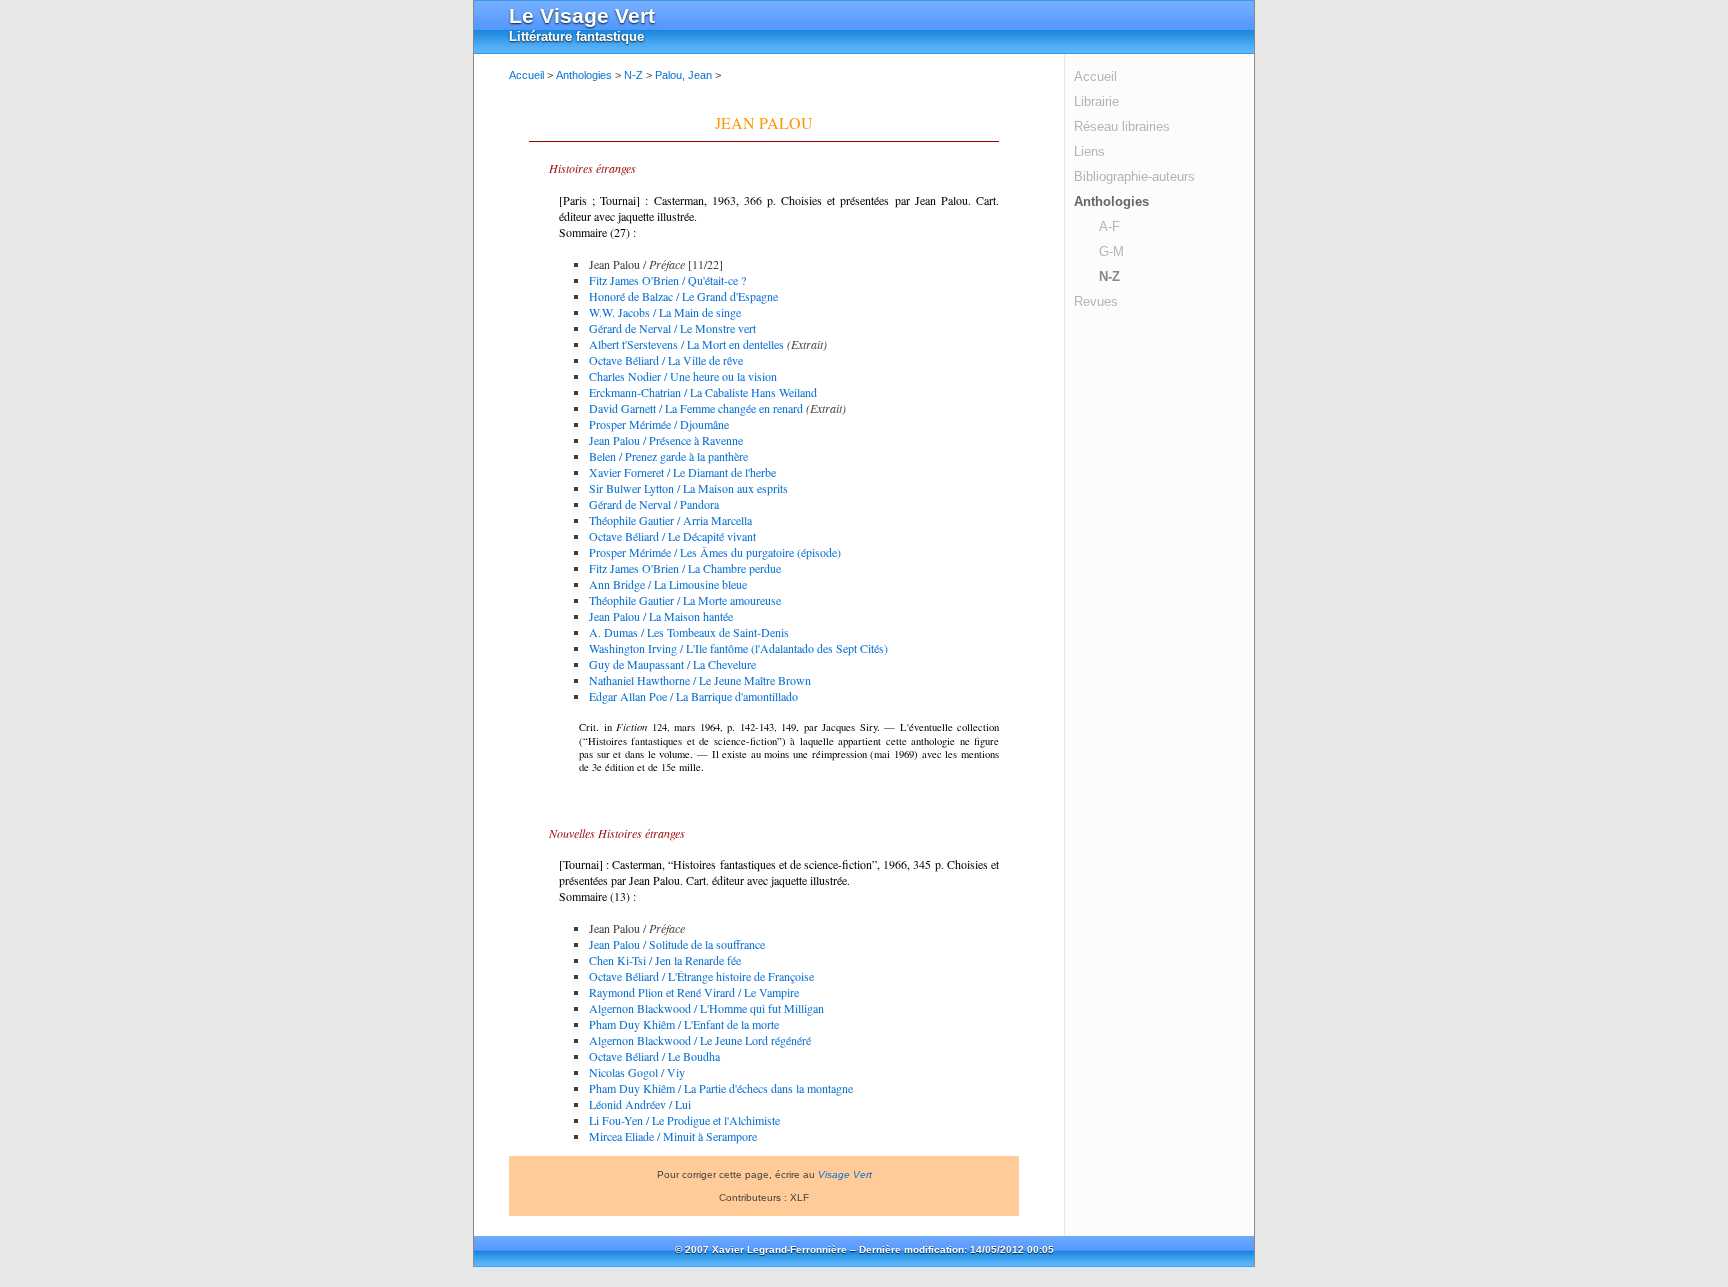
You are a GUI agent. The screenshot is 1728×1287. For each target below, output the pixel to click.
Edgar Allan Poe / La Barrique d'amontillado (693, 696)
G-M (1111, 251)
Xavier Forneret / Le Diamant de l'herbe (682, 472)
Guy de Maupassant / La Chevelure (672, 664)
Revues (1096, 301)
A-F (1109, 226)
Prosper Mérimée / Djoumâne (659, 424)
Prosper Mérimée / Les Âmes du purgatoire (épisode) (715, 552)
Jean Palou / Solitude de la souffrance (677, 944)
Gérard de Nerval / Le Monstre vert (672, 328)
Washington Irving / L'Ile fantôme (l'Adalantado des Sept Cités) (738, 648)
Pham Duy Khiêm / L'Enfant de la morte (684, 1024)
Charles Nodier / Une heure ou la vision (683, 376)
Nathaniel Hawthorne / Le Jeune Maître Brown (700, 680)
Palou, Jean (683, 75)
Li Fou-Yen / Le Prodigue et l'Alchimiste (684, 1120)
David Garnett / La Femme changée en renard (696, 408)
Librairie (1096, 101)
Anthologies (1111, 201)
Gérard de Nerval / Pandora (654, 504)
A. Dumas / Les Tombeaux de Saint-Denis (689, 632)
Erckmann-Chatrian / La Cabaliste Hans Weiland (703, 392)
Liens (1089, 151)
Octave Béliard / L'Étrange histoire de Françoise (701, 976)
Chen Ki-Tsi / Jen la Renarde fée (665, 960)
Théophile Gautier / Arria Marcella (670, 520)
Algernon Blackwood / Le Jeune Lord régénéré (700, 1040)
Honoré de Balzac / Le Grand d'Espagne (683, 296)
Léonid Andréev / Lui (640, 1104)
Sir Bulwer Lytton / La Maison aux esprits (688, 488)
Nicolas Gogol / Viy (637, 1072)
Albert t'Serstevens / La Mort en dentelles (686, 344)
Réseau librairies (1122, 126)
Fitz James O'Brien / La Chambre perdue (685, 568)
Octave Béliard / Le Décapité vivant (672, 536)
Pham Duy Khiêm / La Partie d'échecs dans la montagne (721, 1088)
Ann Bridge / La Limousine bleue (668, 584)
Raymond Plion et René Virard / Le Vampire (694, 992)
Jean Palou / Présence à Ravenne (666, 440)
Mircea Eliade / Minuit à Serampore (673, 1136)
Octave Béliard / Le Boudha (654, 1056)
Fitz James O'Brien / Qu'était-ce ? (667, 280)
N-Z (1109, 276)
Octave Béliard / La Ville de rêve (666, 360)
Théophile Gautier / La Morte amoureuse (685, 600)
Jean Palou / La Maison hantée (661, 616)
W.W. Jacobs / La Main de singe (665, 312)
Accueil (1095, 76)
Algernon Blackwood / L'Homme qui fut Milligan (706, 1008)
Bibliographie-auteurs (1134, 176)
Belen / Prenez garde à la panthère (668, 456)
